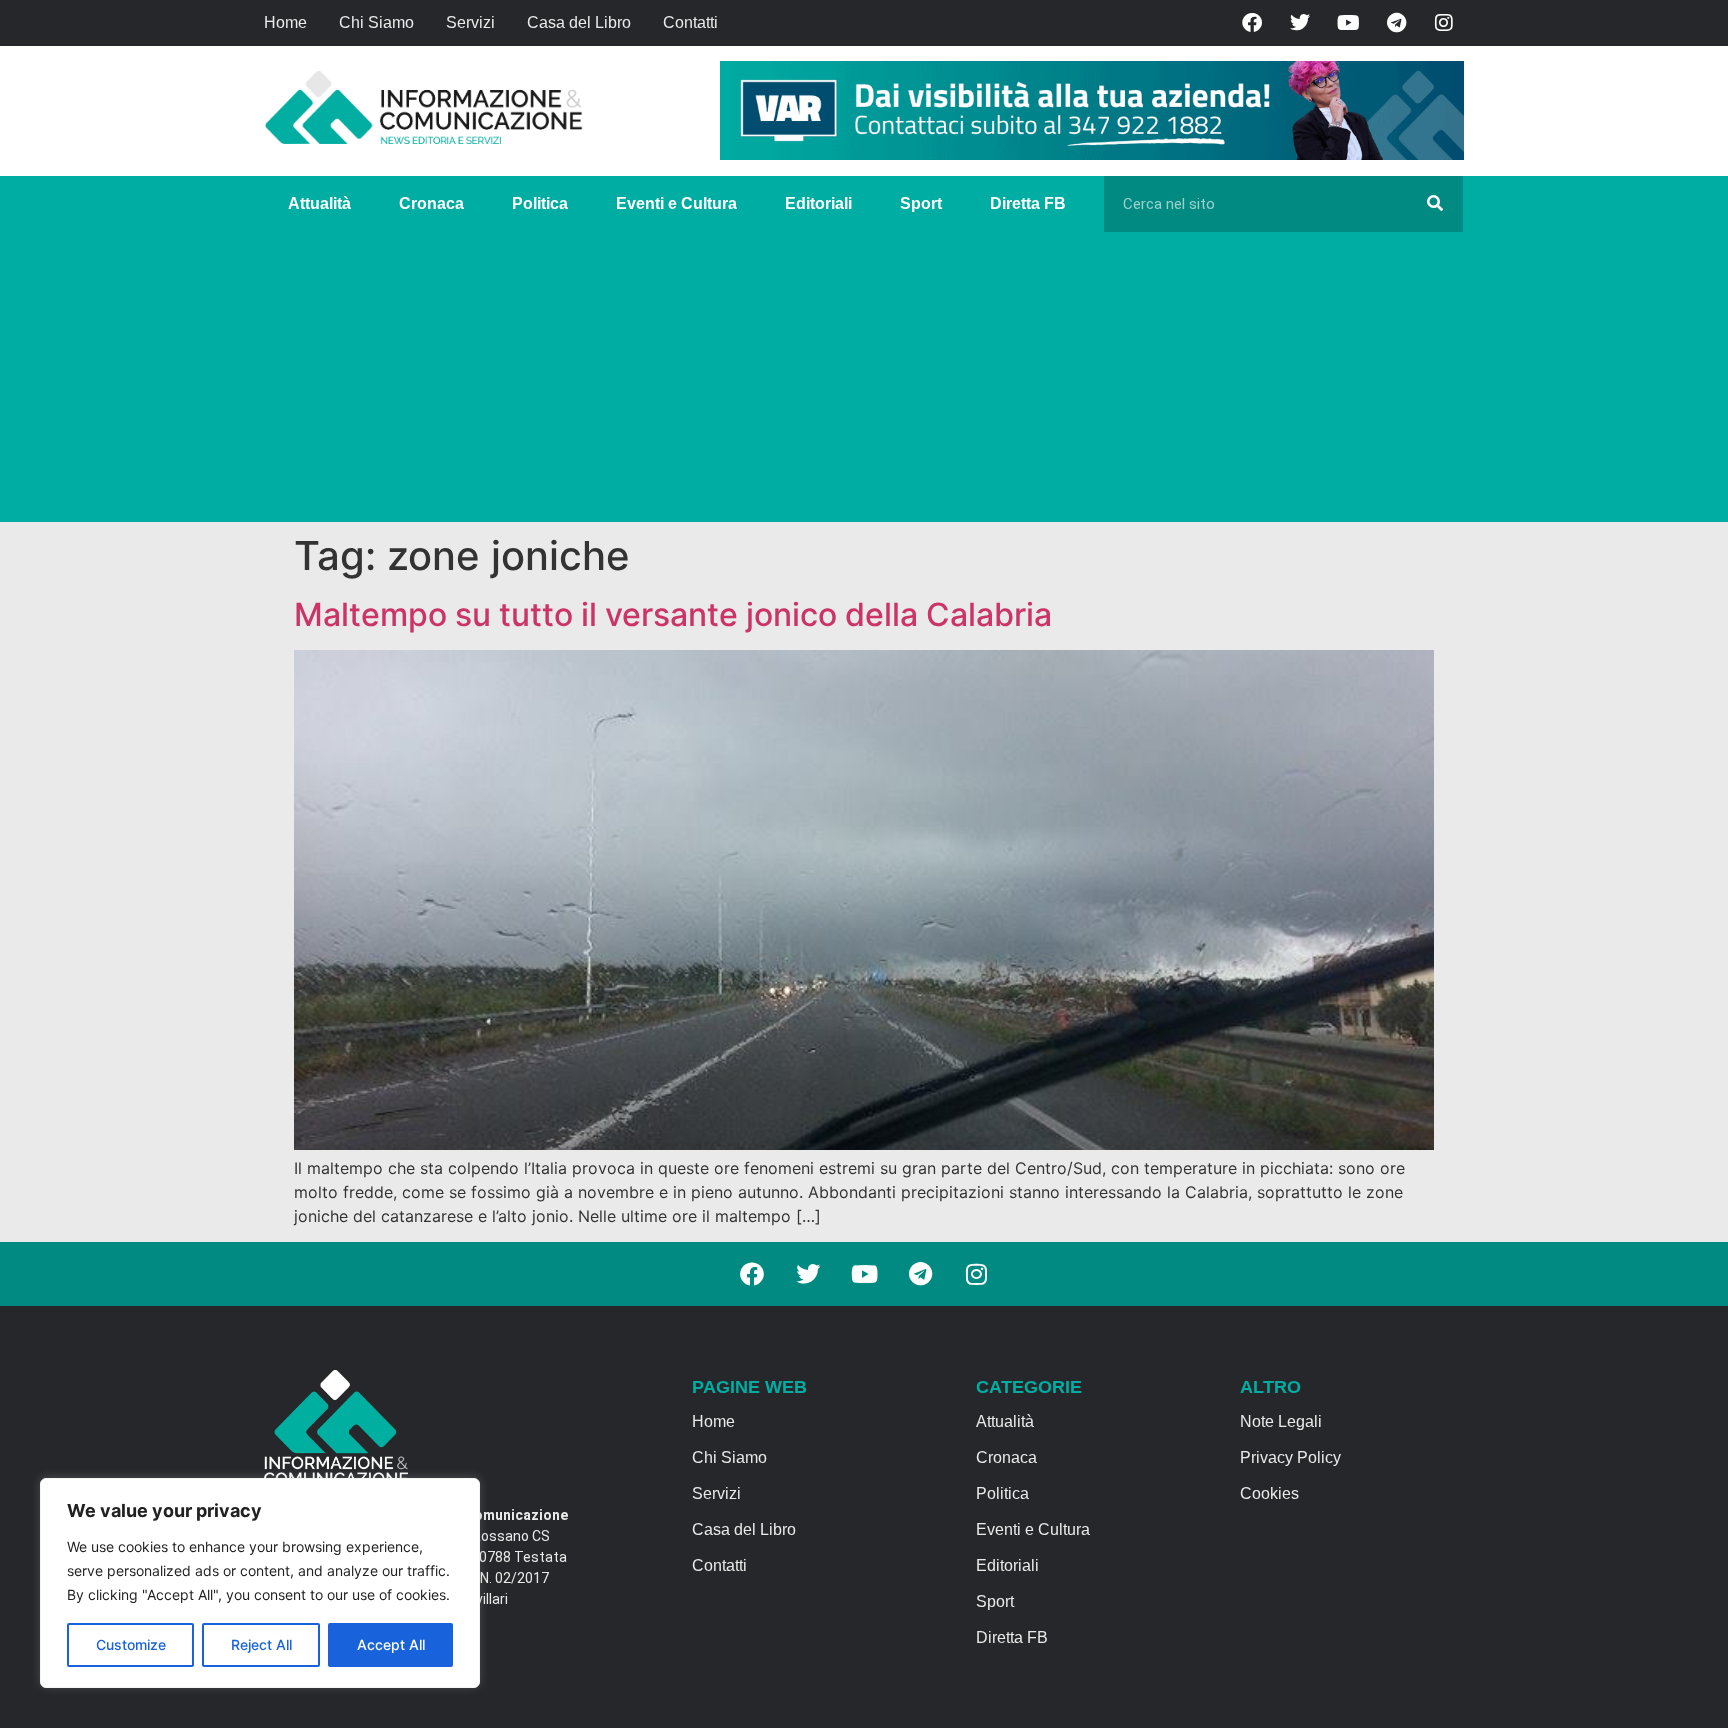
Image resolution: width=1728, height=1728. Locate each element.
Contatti (690, 22)
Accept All (391, 1644)
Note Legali (1281, 1421)
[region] (260, 1583)
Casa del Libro (579, 22)
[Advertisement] (864, 382)
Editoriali (818, 203)
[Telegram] (1396, 23)
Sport (921, 203)
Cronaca (431, 203)
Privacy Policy (1290, 1457)
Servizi (470, 22)
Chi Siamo (376, 22)
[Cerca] (1435, 204)
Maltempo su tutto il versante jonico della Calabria (673, 614)
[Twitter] (1300, 23)
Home (285, 22)
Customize (131, 1644)
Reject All (261, 1644)
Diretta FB (1028, 203)
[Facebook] (1252, 23)
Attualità (319, 203)
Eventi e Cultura (676, 203)
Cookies (1269, 1493)
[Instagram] (1444, 23)
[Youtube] (1348, 23)
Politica (540, 203)
